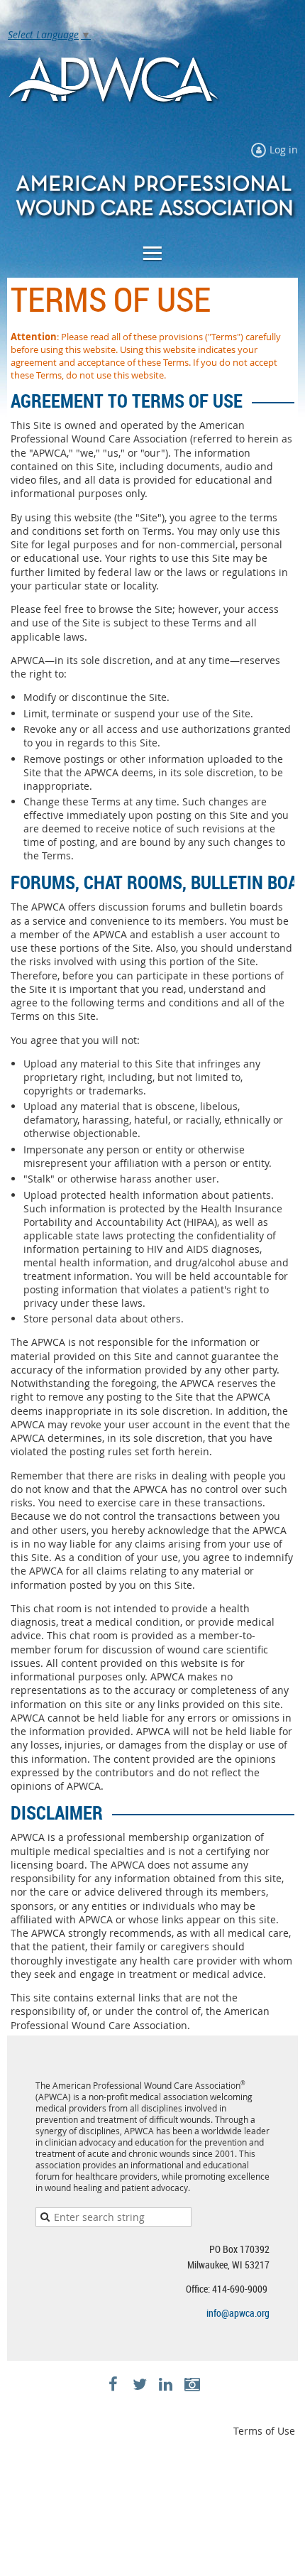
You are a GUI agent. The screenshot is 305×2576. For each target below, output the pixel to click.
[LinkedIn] (166, 2385)
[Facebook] (113, 2385)
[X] (139, 2385)
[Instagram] (192, 2385)
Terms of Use (264, 2431)
